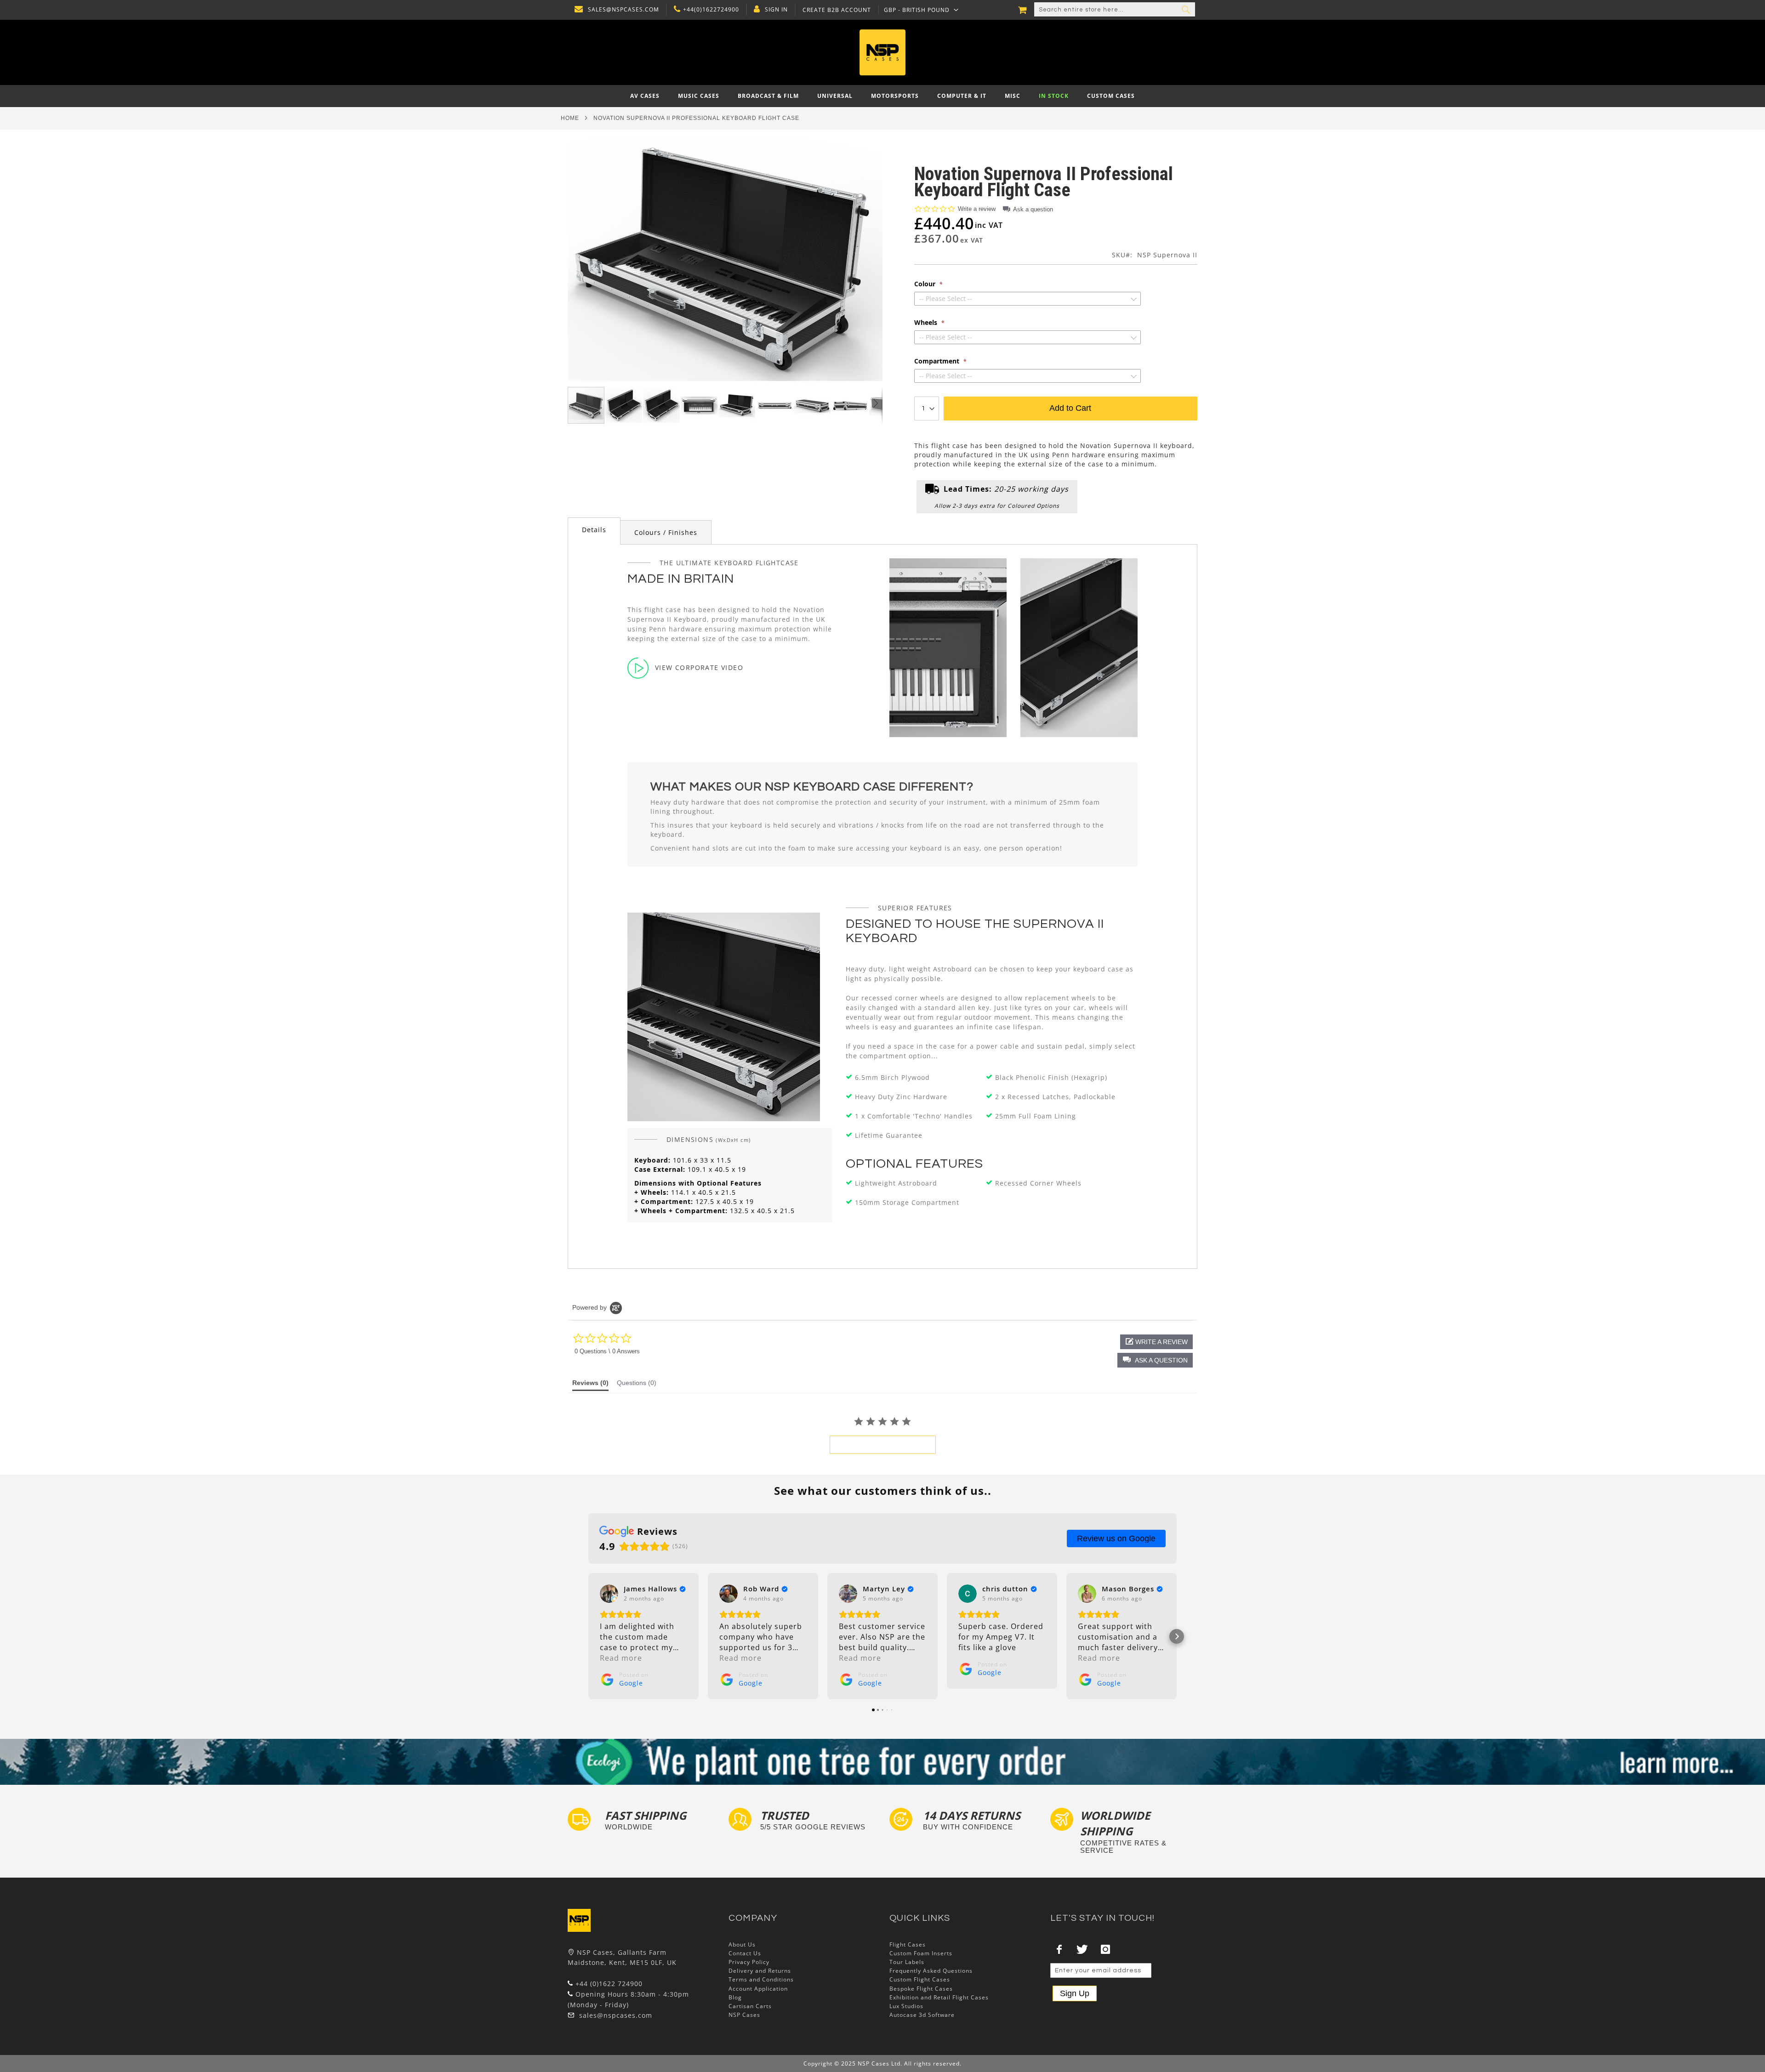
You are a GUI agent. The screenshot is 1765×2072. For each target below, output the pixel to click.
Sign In (776, 10)
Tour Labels (907, 1962)
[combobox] (1115, 10)
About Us (742, 1944)
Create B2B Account (837, 10)
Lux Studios (906, 2006)
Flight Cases (908, 1944)
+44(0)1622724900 (711, 10)
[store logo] (882, 52)
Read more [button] (621, 1658)
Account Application (758, 1989)
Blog (735, 1997)
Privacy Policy (749, 1962)
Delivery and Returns (760, 1971)
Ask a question (1033, 209)
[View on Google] (609, 1594)
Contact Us (745, 1953)
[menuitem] (645, 96)
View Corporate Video (699, 667)
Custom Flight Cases (920, 1979)
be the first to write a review (883, 1445)
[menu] (882, 96)
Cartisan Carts (750, 2006)
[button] (921, 10)
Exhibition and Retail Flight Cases (939, 1997)
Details (594, 530)
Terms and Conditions (761, 1979)
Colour (926, 284)
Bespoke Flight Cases (921, 1989)
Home (570, 118)
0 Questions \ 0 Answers (607, 1351)
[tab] (594, 531)
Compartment (938, 361)
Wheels (927, 323)
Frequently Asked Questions (931, 1971)
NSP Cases (744, 2015)
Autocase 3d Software (922, 2015)
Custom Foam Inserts (921, 1953)
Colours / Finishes (666, 532)
